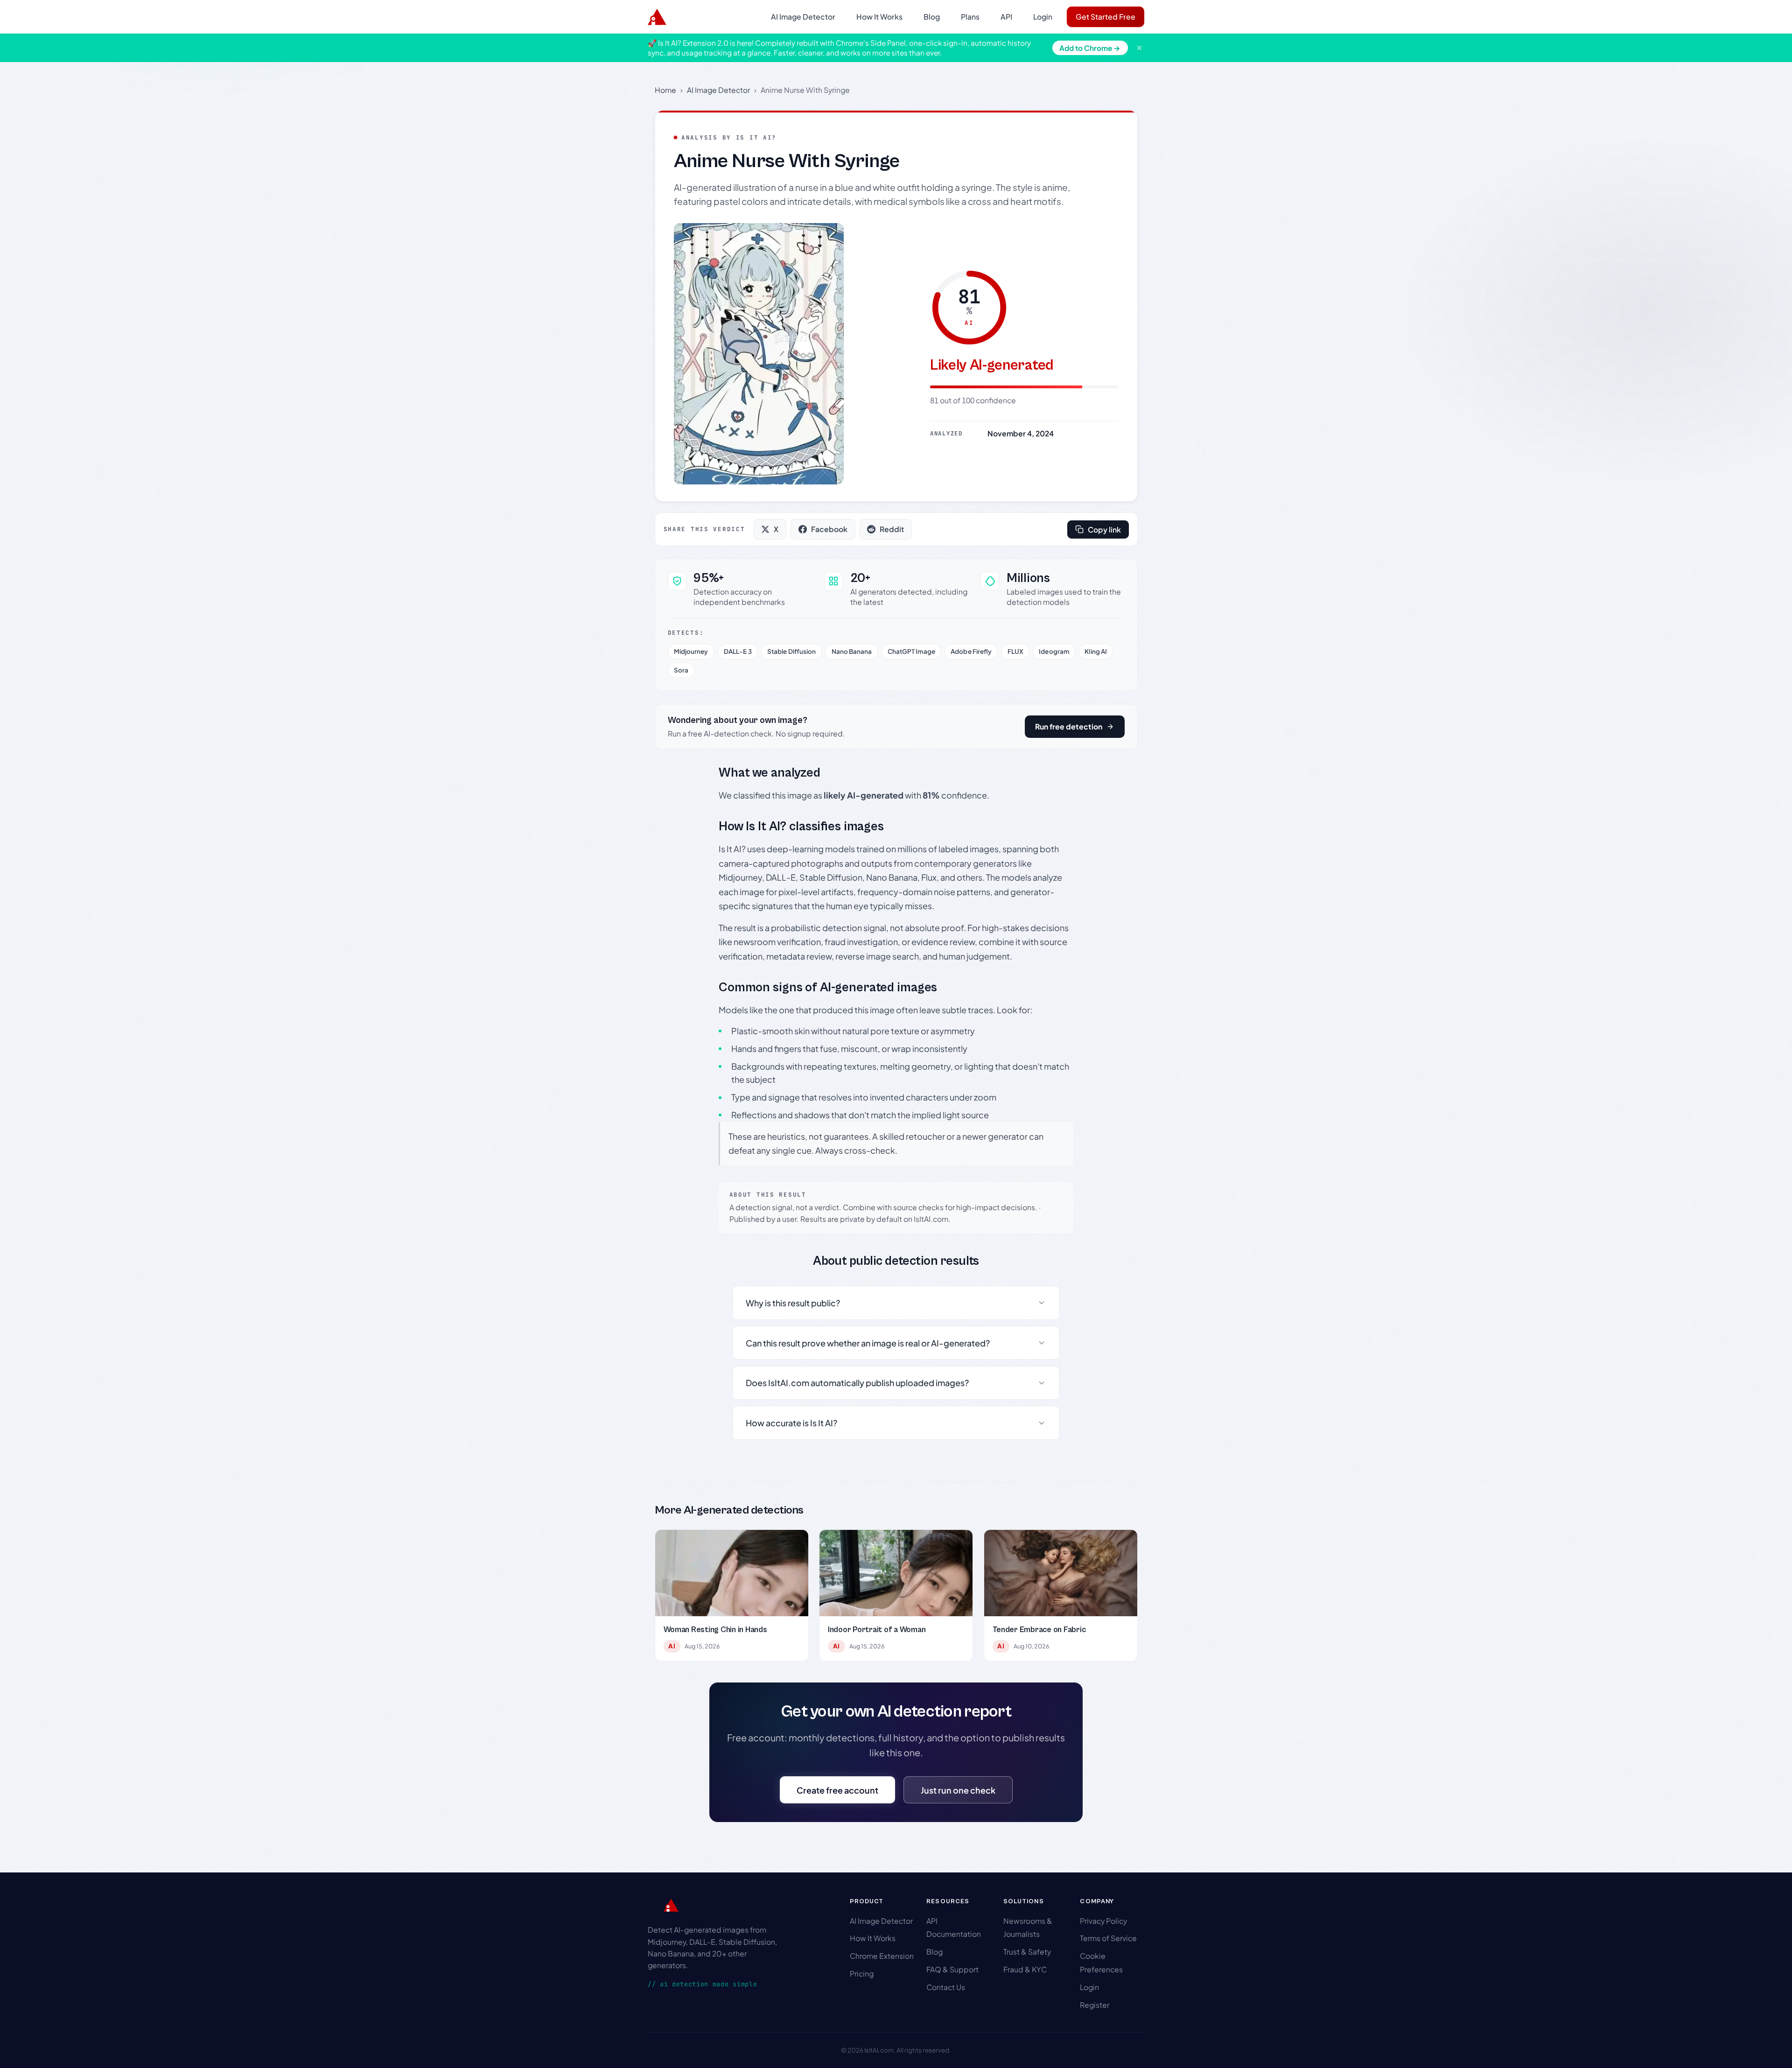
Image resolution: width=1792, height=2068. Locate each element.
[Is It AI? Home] (657, 17)
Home (665, 90)
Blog (932, 17)
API (1006, 17)
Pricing (862, 1973)
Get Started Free (1106, 17)
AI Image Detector (803, 17)
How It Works (879, 17)
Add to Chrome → (1090, 48)
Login (1043, 17)
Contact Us (946, 1987)
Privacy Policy (1103, 1921)
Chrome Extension (882, 1956)
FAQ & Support (952, 1969)
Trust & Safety (1027, 1952)
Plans (970, 17)
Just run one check (958, 1790)
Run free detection (1069, 726)
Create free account (837, 1790)
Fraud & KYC (1025, 1969)
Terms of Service (1108, 1938)
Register (1095, 2005)
